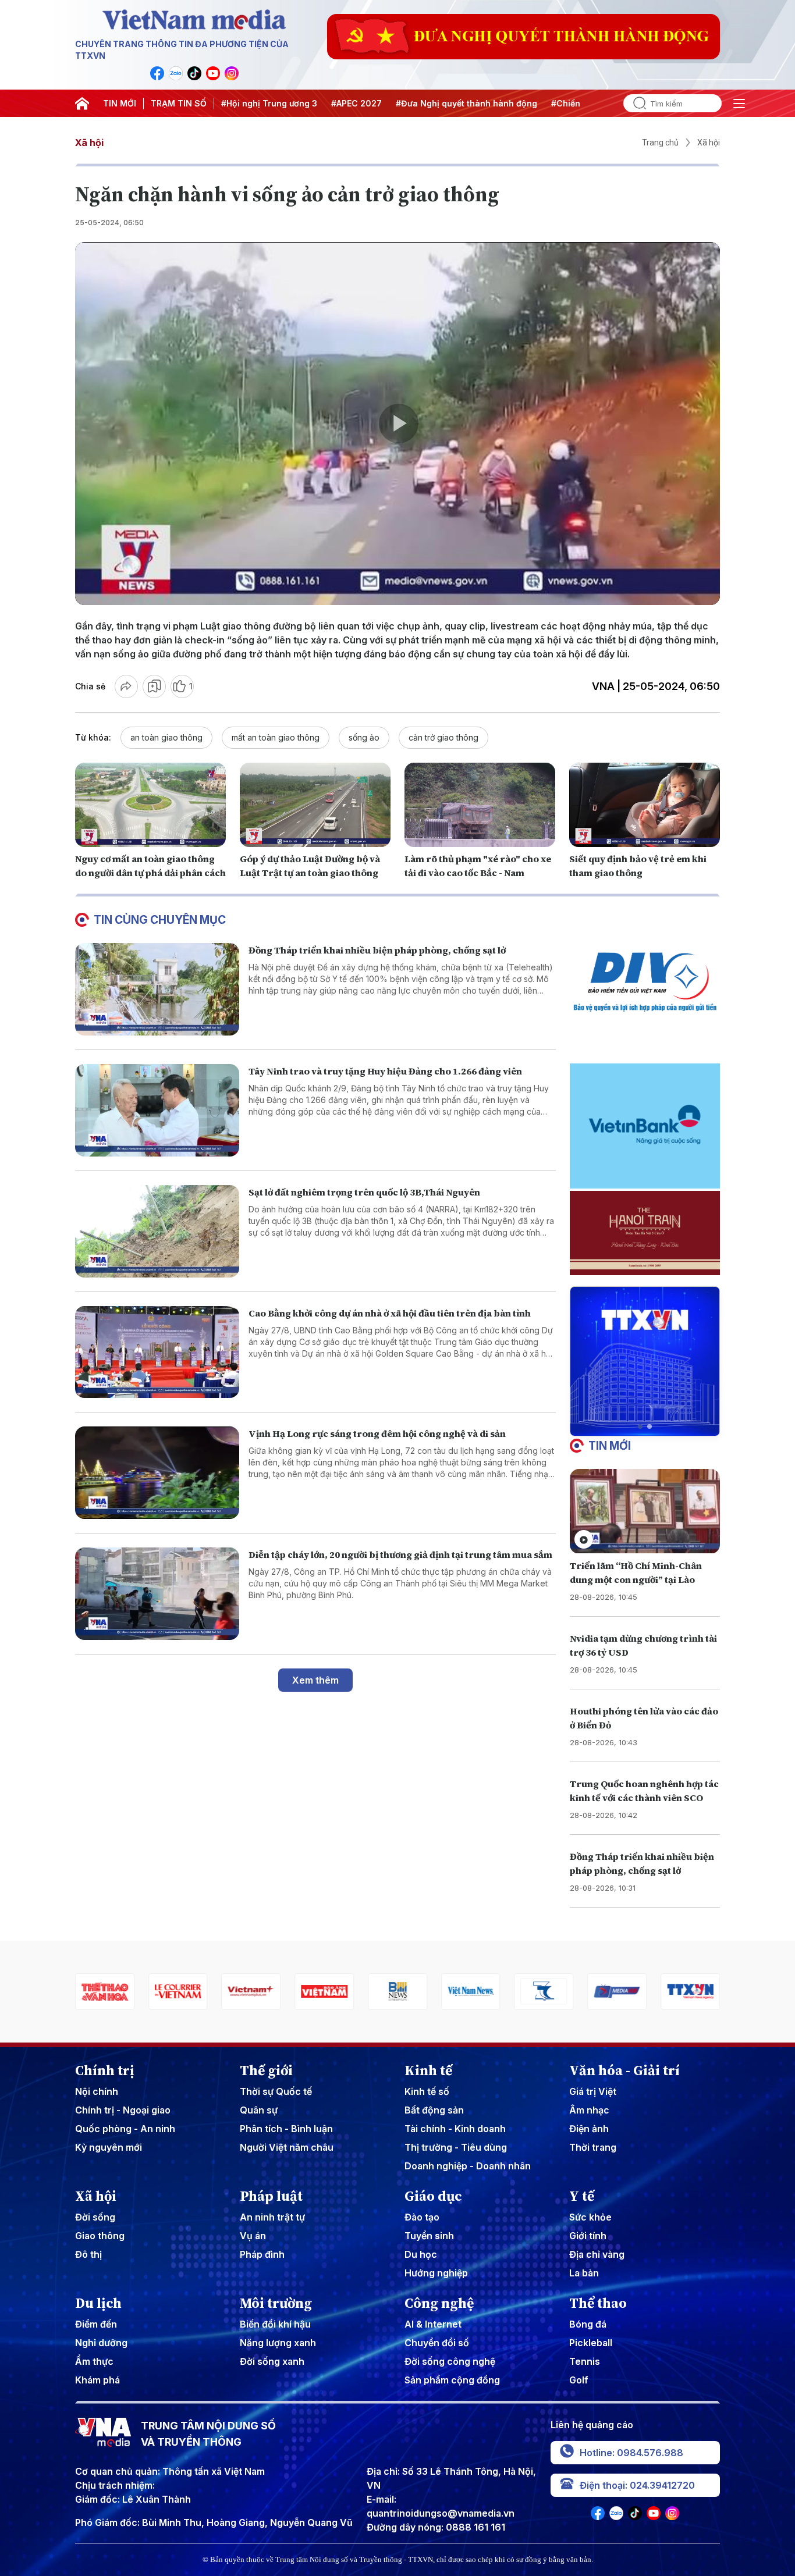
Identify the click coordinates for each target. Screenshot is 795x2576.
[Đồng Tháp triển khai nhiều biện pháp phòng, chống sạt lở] (157, 989)
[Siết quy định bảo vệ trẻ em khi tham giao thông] (645, 805)
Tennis (585, 2361)
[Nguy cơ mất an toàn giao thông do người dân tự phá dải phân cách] (150, 805)
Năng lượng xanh (278, 2343)
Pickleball (591, 2343)
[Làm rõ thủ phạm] (480, 805)
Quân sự (259, 2110)
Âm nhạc (589, 2110)
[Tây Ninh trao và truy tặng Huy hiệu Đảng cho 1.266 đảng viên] (157, 1110)
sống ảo (364, 737)
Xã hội (89, 143)
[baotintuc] (690, 1992)
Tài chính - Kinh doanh (455, 2129)
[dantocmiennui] (471, 1992)
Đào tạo (422, 2217)
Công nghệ (439, 2303)
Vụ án (253, 2236)
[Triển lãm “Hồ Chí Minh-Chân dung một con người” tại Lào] (645, 1511)
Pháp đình (262, 2254)
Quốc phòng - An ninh (125, 2129)
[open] (739, 104)
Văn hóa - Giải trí (624, 2070)
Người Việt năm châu (287, 2147)
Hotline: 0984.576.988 (631, 2453)
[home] (82, 104)
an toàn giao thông (166, 737)
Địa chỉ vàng (597, 2254)
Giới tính (588, 2236)
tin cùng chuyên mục (160, 920)
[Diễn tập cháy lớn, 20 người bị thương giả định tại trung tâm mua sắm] (157, 1594)
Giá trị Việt (593, 2091)
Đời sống (95, 2217)
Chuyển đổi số (437, 2343)
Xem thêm (315, 1680)
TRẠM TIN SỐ (179, 103)
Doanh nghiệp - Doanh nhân (468, 2166)
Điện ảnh (589, 2129)
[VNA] (157, 73)
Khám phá (97, 2380)
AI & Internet (433, 2324)
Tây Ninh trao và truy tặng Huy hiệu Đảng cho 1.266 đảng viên (385, 1071)
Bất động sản (434, 2110)
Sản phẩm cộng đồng (452, 2380)
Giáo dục (433, 2196)
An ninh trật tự (272, 2217)
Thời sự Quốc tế (276, 2091)
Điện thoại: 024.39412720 (637, 2485)
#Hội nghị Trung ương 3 (269, 103)
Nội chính (97, 2091)
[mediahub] (544, 1992)
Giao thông (100, 2236)
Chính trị (105, 2070)
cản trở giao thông (443, 737)
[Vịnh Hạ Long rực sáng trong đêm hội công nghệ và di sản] (157, 1473)
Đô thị (88, 2254)
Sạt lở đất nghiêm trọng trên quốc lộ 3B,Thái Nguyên (364, 1192)
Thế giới (266, 2070)
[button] (640, 1426)
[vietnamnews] (397, 1992)
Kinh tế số (427, 2091)
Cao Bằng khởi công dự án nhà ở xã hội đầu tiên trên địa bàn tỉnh (390, 1313)
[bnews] (324, 1992)
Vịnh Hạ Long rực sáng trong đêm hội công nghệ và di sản (377, 1433)
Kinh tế (428, 2070)
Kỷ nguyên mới (109, 2147)
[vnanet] (617, 1992)
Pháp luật (271, 2196)
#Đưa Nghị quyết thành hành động (466, 103)
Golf (579, 2380)
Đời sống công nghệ (450, 2361)
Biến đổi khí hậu (275, 2324)
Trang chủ (660, 143)
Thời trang (593, 2147)
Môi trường (276, 2303)
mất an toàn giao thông (276, 737)
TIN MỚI (120, 103)
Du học (421, 2254)
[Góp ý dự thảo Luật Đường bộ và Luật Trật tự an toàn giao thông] (315, 805)
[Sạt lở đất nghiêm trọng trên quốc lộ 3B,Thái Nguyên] (157, 1231)
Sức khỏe (590, 2217)
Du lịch (98, 2303)
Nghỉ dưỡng (101, 2343)
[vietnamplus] (178, 1992)
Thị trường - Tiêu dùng (456, 2147)
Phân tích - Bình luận (286, 2129)
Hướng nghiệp (436, 2273)
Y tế (582, 2196)
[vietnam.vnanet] (251, 1992)
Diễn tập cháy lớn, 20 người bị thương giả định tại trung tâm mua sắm (400, 1554)
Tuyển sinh (429, 2236)
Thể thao (598, 2303)
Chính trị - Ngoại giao (123, 2110)
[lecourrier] (105, 1992)
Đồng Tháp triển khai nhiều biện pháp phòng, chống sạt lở (377, 950)
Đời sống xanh (272, 2361)
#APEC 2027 (356, 103)
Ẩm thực (94, 2361)
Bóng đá (588, 2324)
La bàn (584, 2273)
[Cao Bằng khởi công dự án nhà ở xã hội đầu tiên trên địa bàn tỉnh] (157, 1352)
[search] (635, 103)
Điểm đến (96, 2324)
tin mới (610, 1446)
